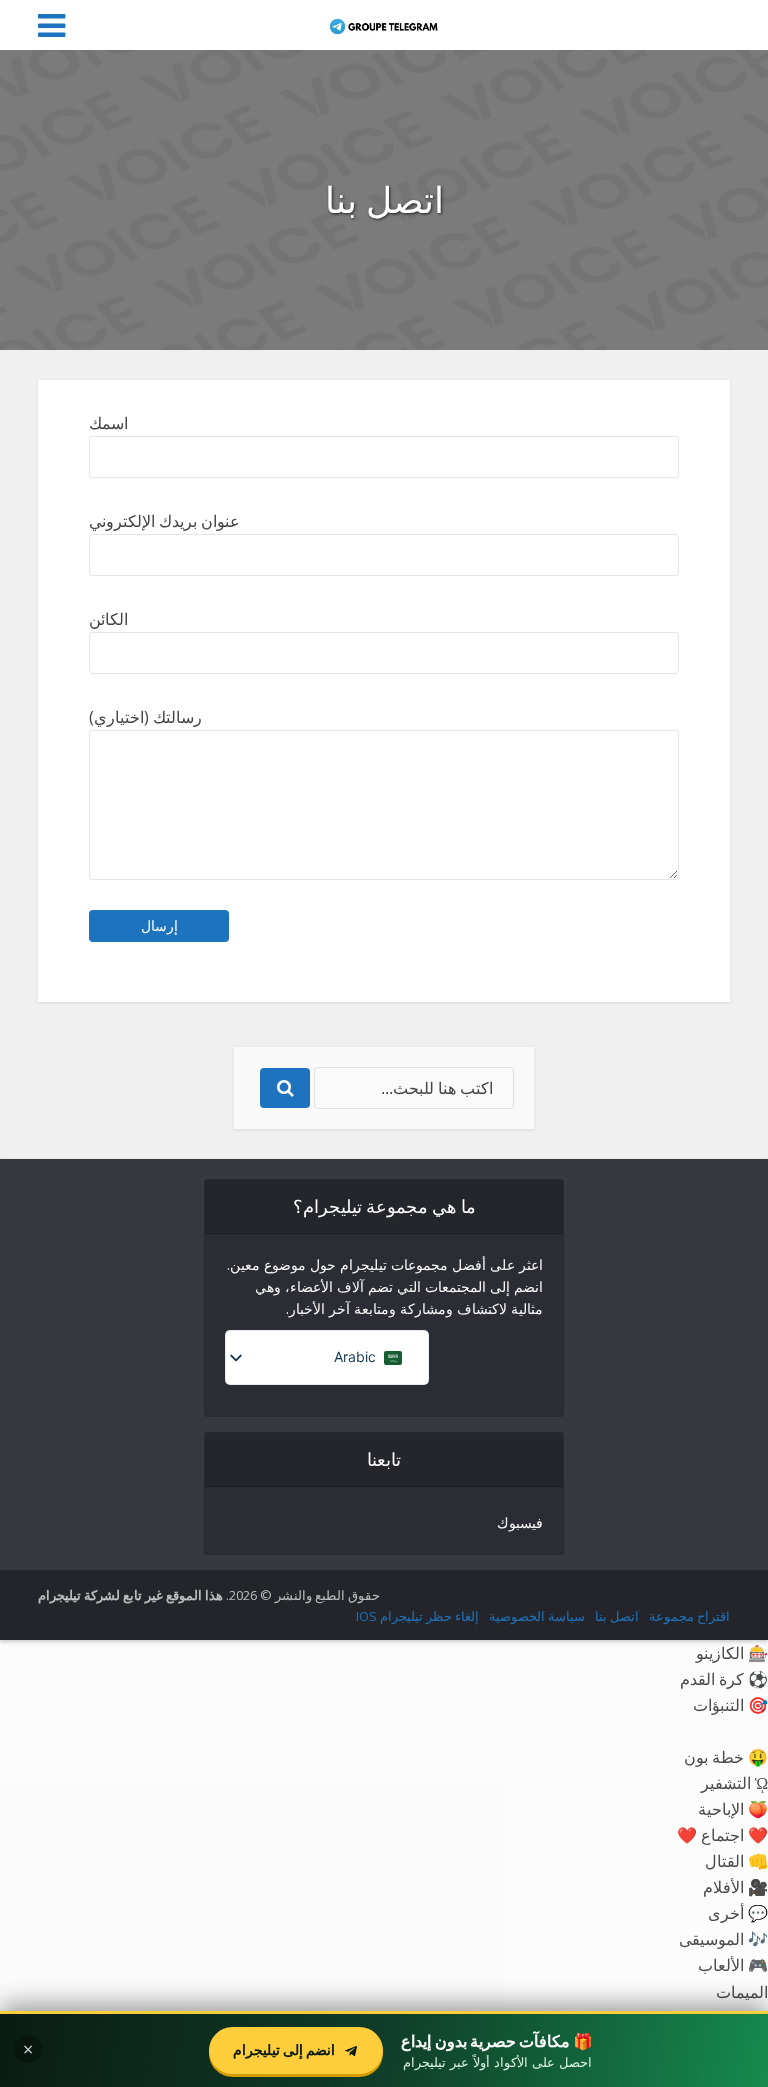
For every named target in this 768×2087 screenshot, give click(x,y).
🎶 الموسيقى (723, 1938)
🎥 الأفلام (735, 1886)
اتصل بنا (617, 1616)
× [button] (28, 2049)
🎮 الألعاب (733, 1964)
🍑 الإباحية (733, 1808)
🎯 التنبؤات (730, 1704)
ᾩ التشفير (734, 1782)
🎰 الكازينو (732, 1652)
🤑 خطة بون (726, 1756)
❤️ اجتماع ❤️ (722, 1834)
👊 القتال (736, 1860)
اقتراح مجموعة (689, 1616)
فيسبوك (520, 1522)
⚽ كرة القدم (724, 1678)
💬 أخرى (738, 1912)
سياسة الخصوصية (537, 1616)
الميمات (742, 1991)
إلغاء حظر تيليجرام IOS (417, 1616)
